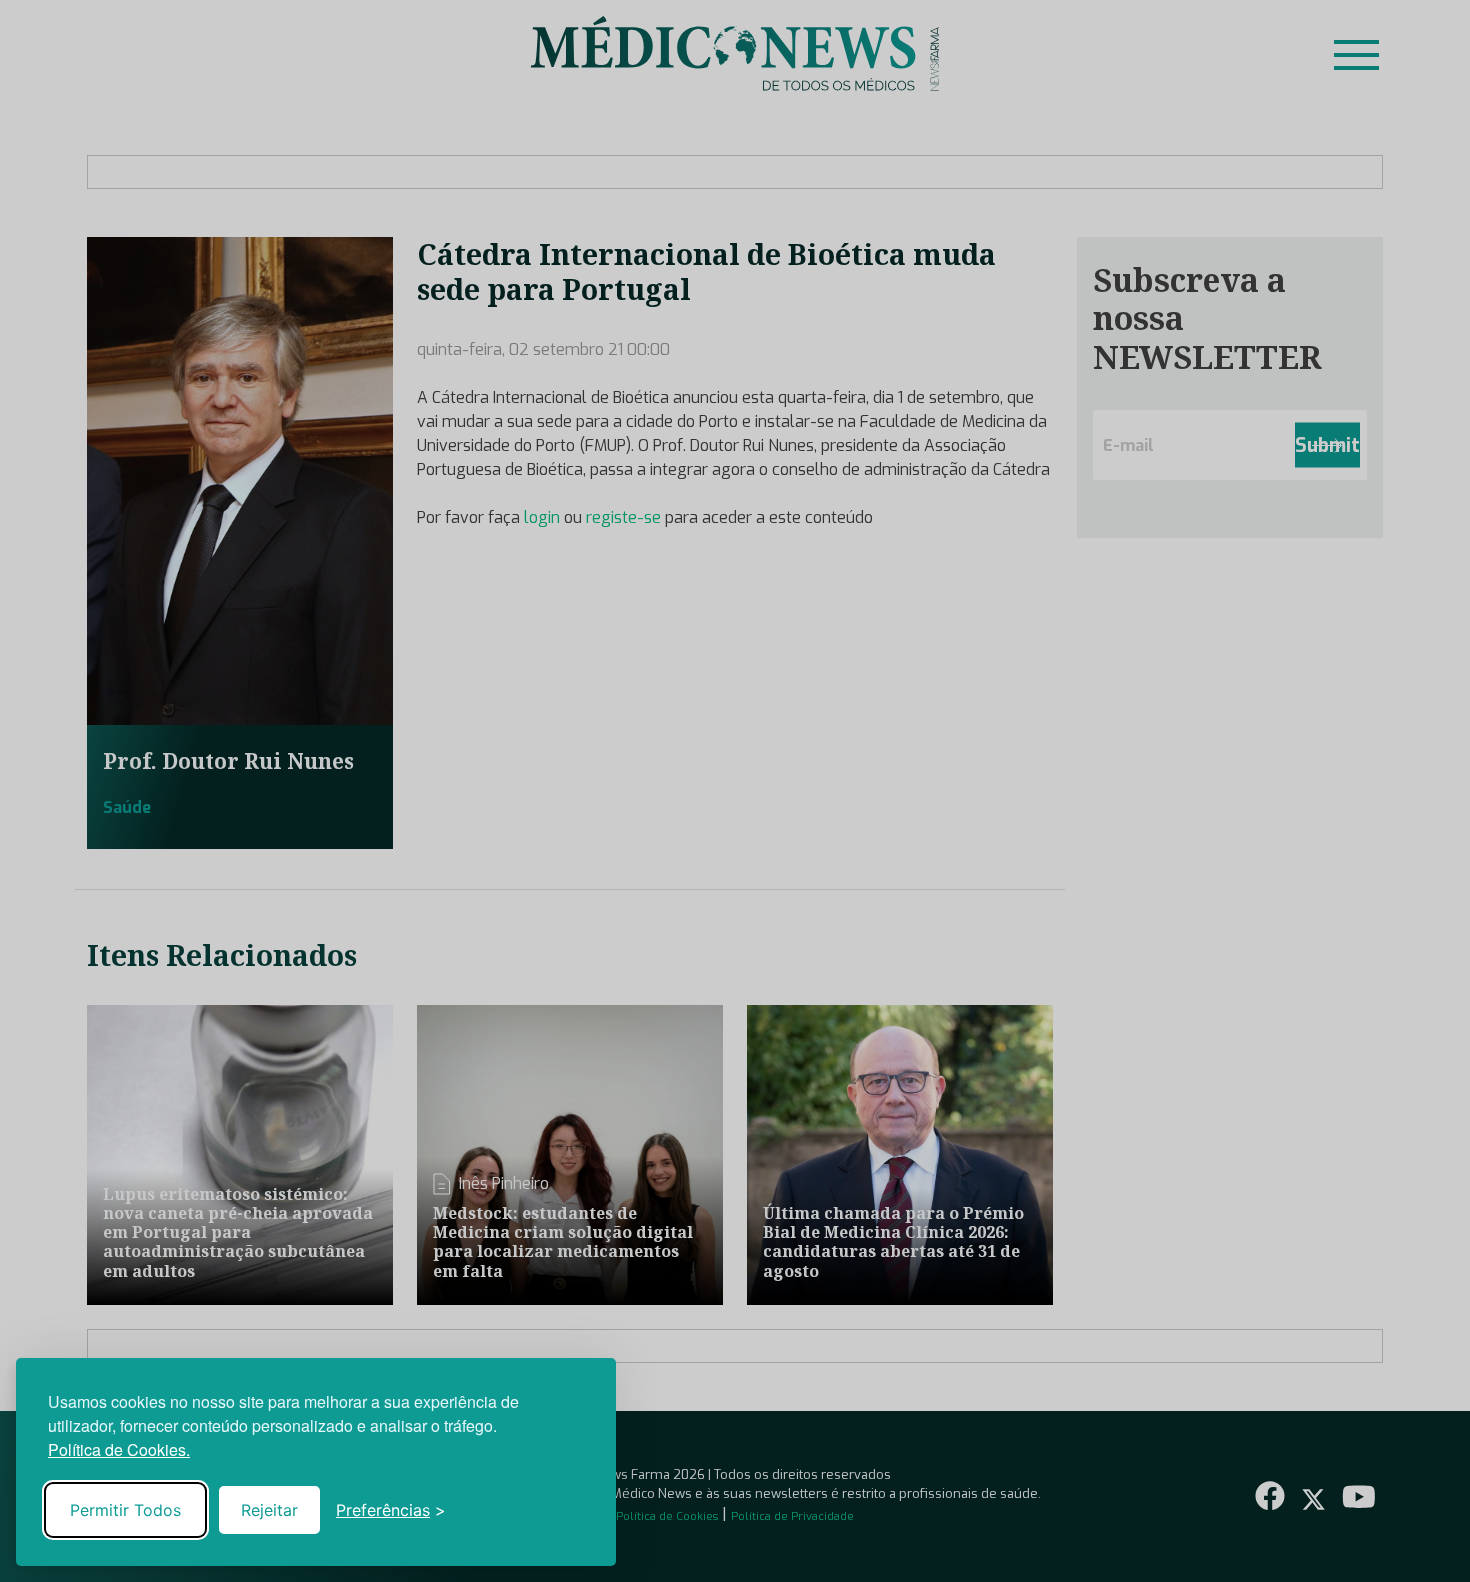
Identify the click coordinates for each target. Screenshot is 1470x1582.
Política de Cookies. (119, 1449)
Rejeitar (269, 1510)
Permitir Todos (125, 1510)
